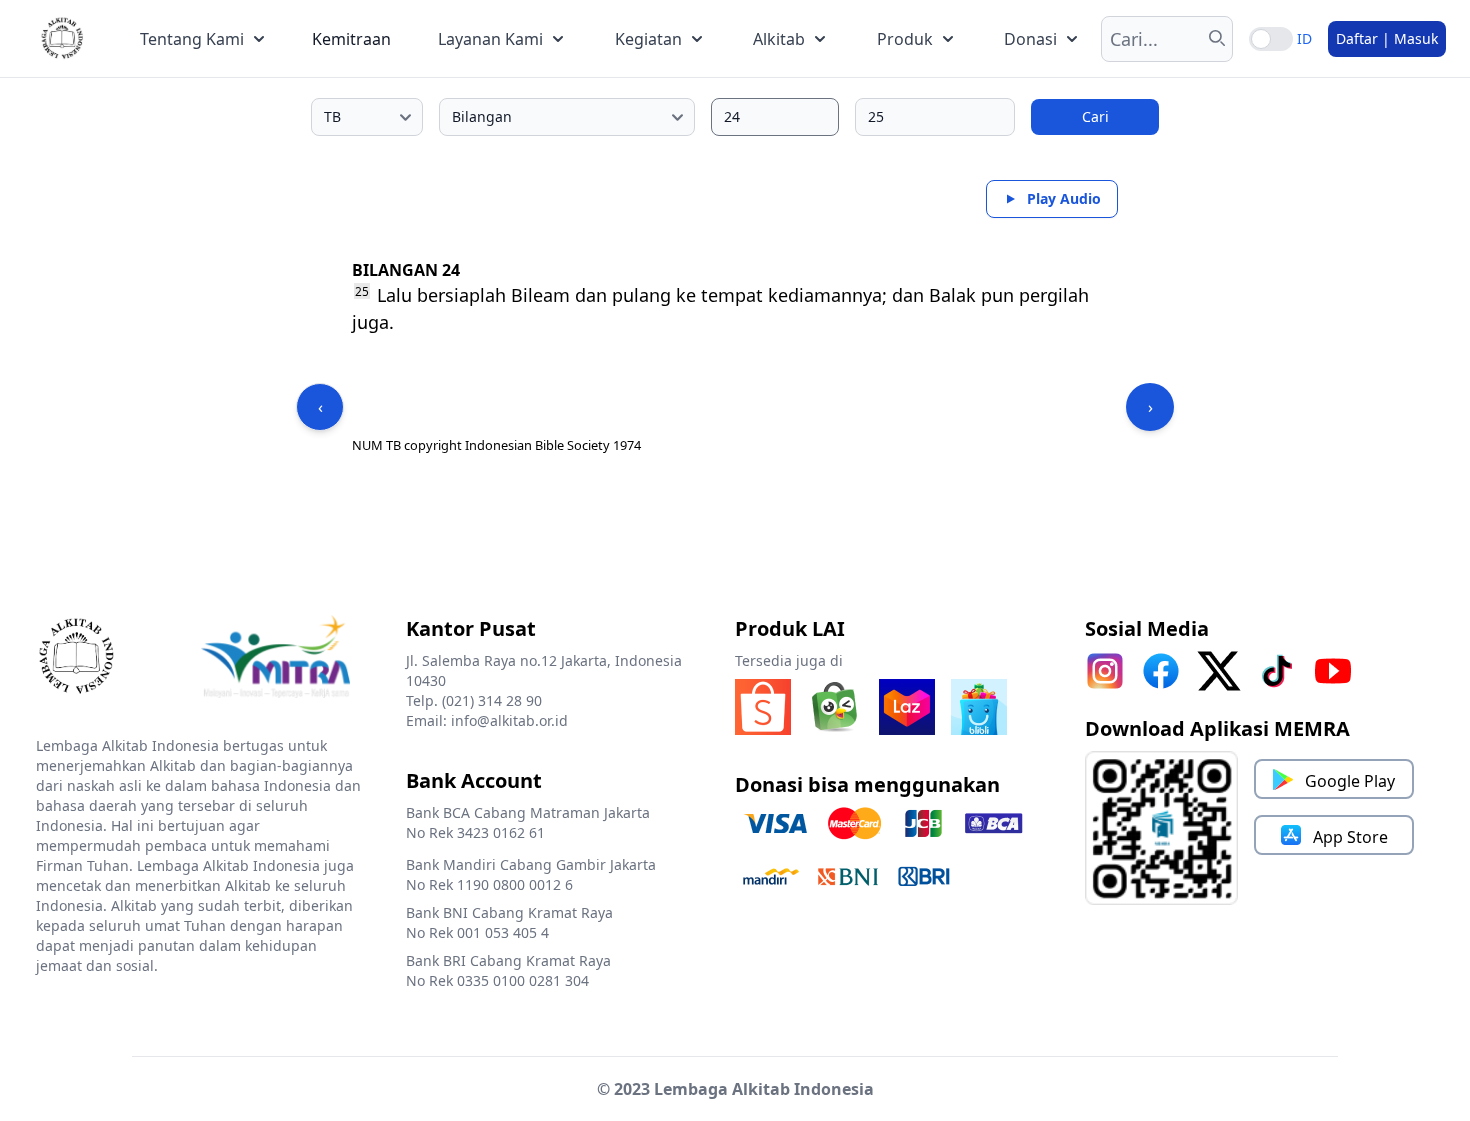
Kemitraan (351, 39)
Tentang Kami (192, 39)
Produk (905, 39)
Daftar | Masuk (1387, 38)
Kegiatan (648, 39)
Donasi (1030, 39)
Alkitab (779, 39)
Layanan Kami (490, 39)
